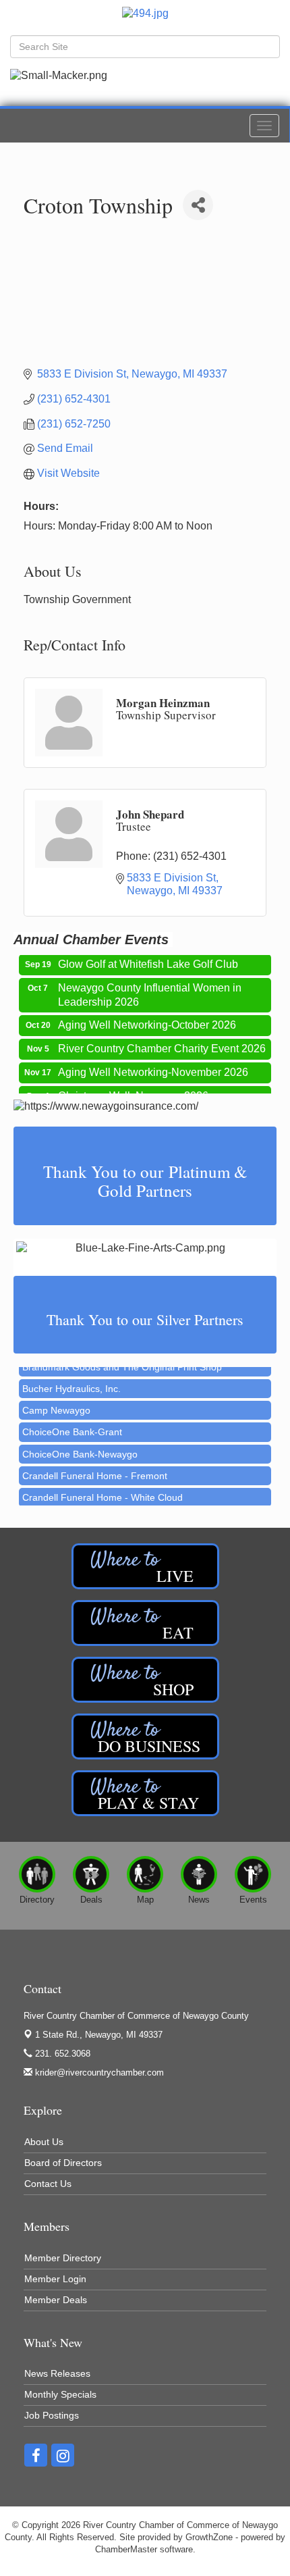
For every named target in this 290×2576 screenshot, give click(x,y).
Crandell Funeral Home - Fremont (95, 1468)
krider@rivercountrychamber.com (98, 2072)
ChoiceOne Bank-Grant (72, 1424)
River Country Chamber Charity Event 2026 (162, 1042)
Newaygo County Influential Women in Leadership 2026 (150, 988)
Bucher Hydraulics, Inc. (71, 1381)
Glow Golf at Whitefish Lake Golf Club (148, 957)
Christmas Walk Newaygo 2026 (133, 1089)
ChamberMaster (126, 2549)
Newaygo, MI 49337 (99, 2035)
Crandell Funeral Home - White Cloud (103, 1489)
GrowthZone (209, 2537)
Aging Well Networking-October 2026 (147, 1018)
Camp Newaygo (56, 1402)
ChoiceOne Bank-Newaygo (80, 1446)
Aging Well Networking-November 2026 (153, 1065)
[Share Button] (198, 205)
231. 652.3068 (61, 2054)
